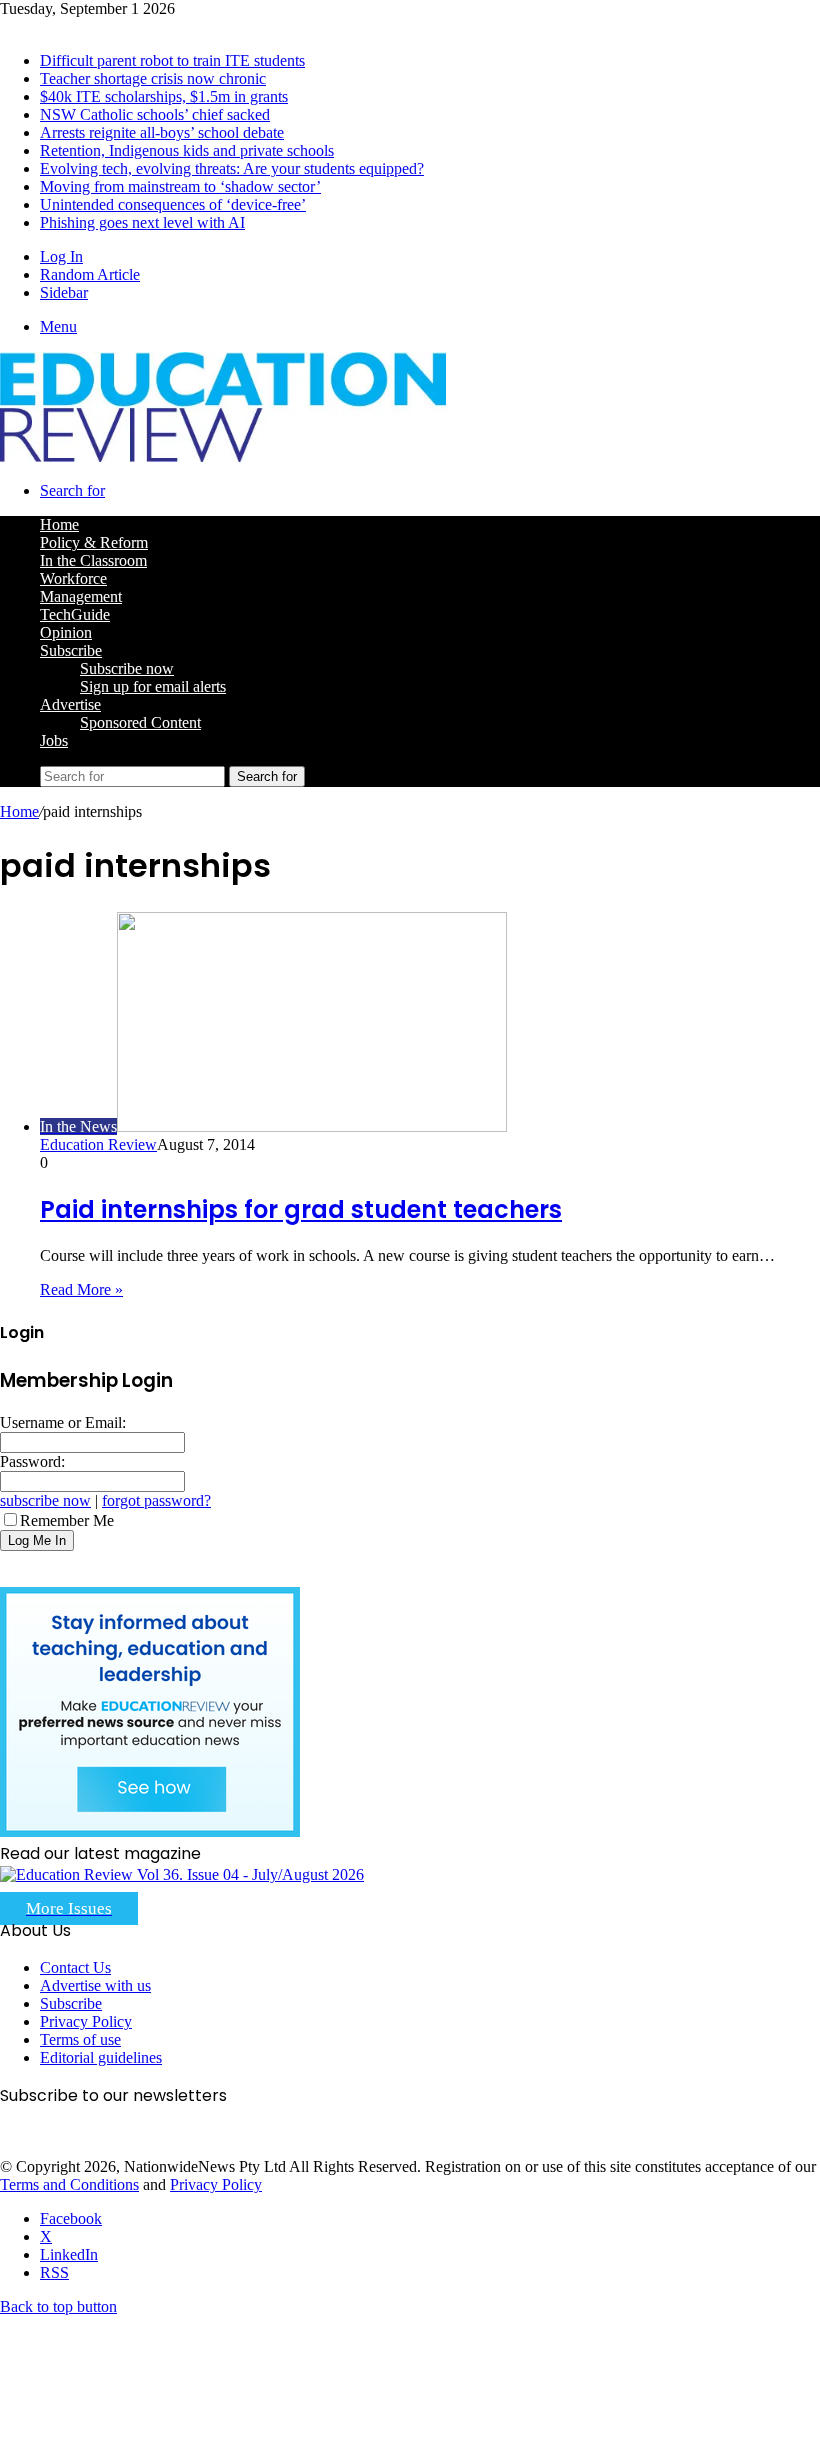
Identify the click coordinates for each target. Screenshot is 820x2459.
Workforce (73, 578)
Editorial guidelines (101, 2057)
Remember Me (67, 1520)
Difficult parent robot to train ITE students (172, 60)
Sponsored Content (140, 722)
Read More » (81, 1289)
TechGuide (75, 614)
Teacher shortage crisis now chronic (153, 78)
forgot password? (156, 1500)
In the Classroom (93, 560)
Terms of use (80, 2039)
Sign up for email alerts (153, 686)
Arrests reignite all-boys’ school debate (162, 132)
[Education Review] (223, 456)
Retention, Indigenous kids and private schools (187, 150)
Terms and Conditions (69, 2184)
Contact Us (75, 1967)
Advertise (70, 704)
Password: (32, 1461)
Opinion (66, 632)
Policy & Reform (94, 542)
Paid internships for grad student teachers (301, 1209)
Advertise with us (95, 1985)
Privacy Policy (86, 2021)
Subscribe (71, 650)
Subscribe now (127, 668)
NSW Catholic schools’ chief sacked (155, 114)
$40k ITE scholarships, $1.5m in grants (164, 96)
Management (81, 596)
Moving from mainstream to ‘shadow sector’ (180, 186)
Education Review (98, 1144)
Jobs (54, 740)
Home (19, 811)
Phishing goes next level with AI (142, 222)
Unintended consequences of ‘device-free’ (173, 204)
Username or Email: (63, 1422)
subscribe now (45, 1500)
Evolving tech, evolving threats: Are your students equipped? (232, 168)
